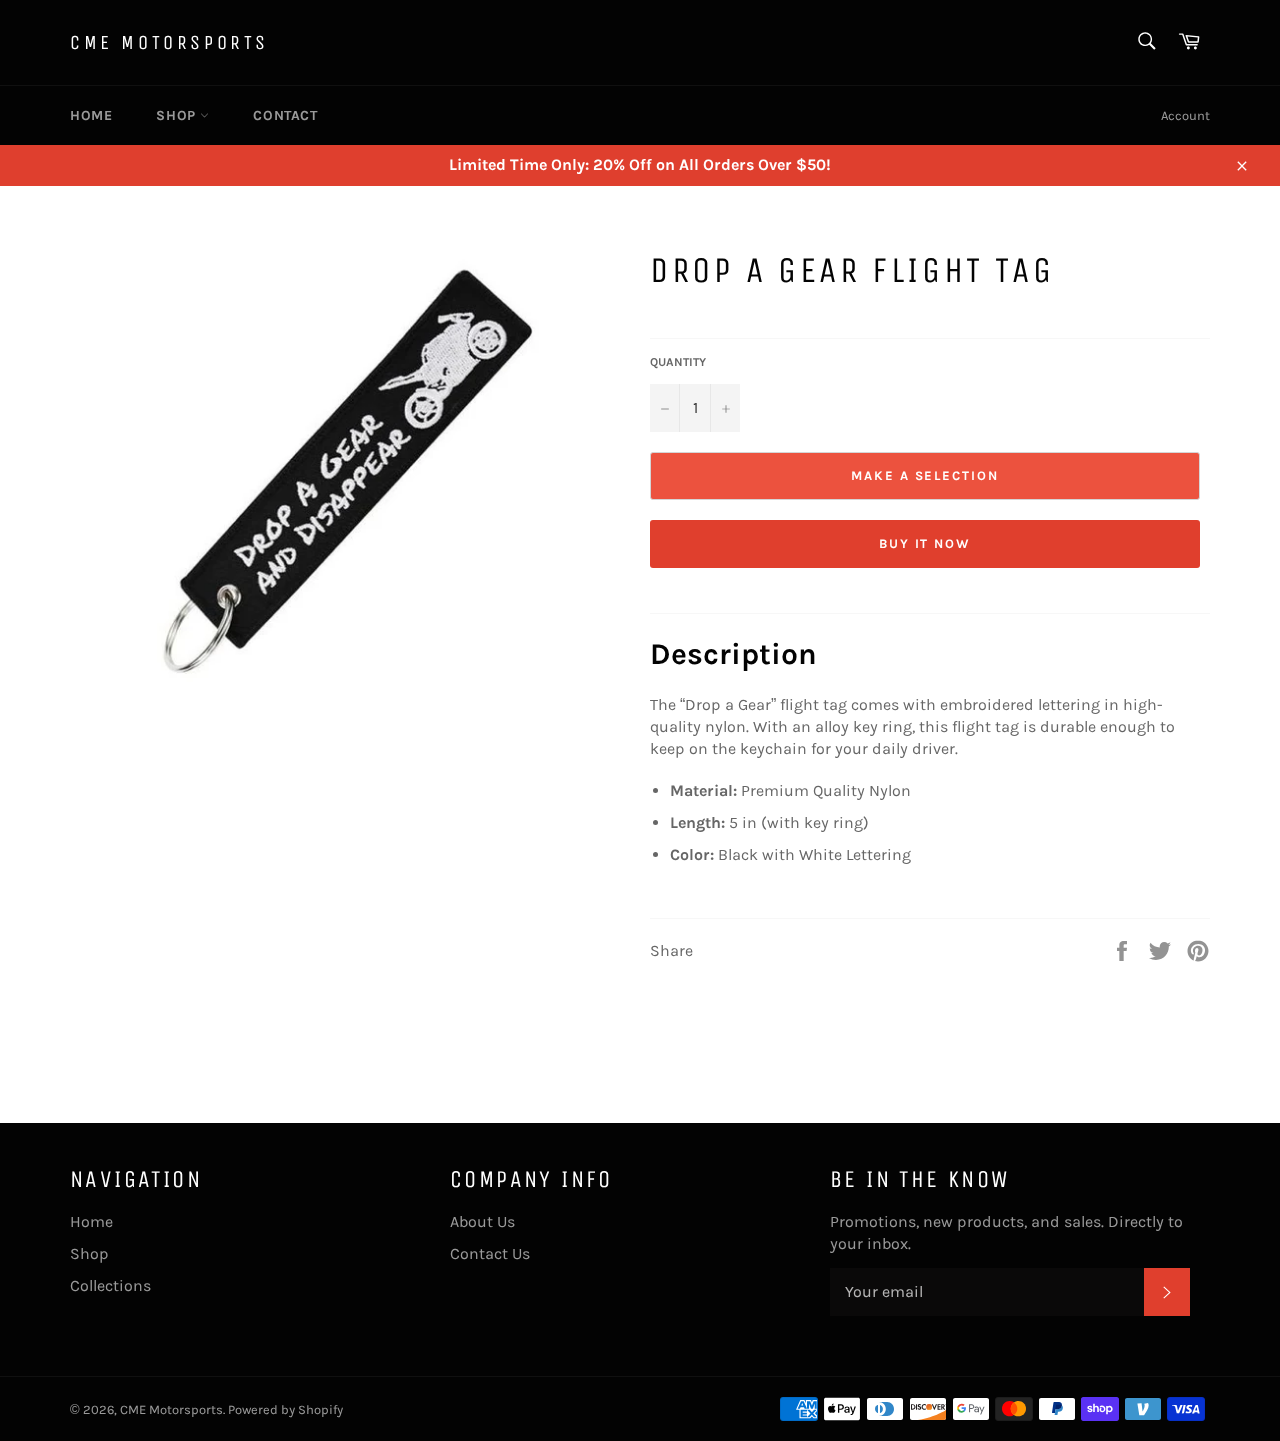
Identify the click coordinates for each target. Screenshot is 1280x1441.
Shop (178, 115)
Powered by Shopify (285, 1409)
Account (1185, 115)
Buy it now (925, 543)
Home (91, 115)
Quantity (678, 362)
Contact (285, 115)
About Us (482, 1221)
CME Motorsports (169, 42)
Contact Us (490, 1253)
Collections (110, 1285)
